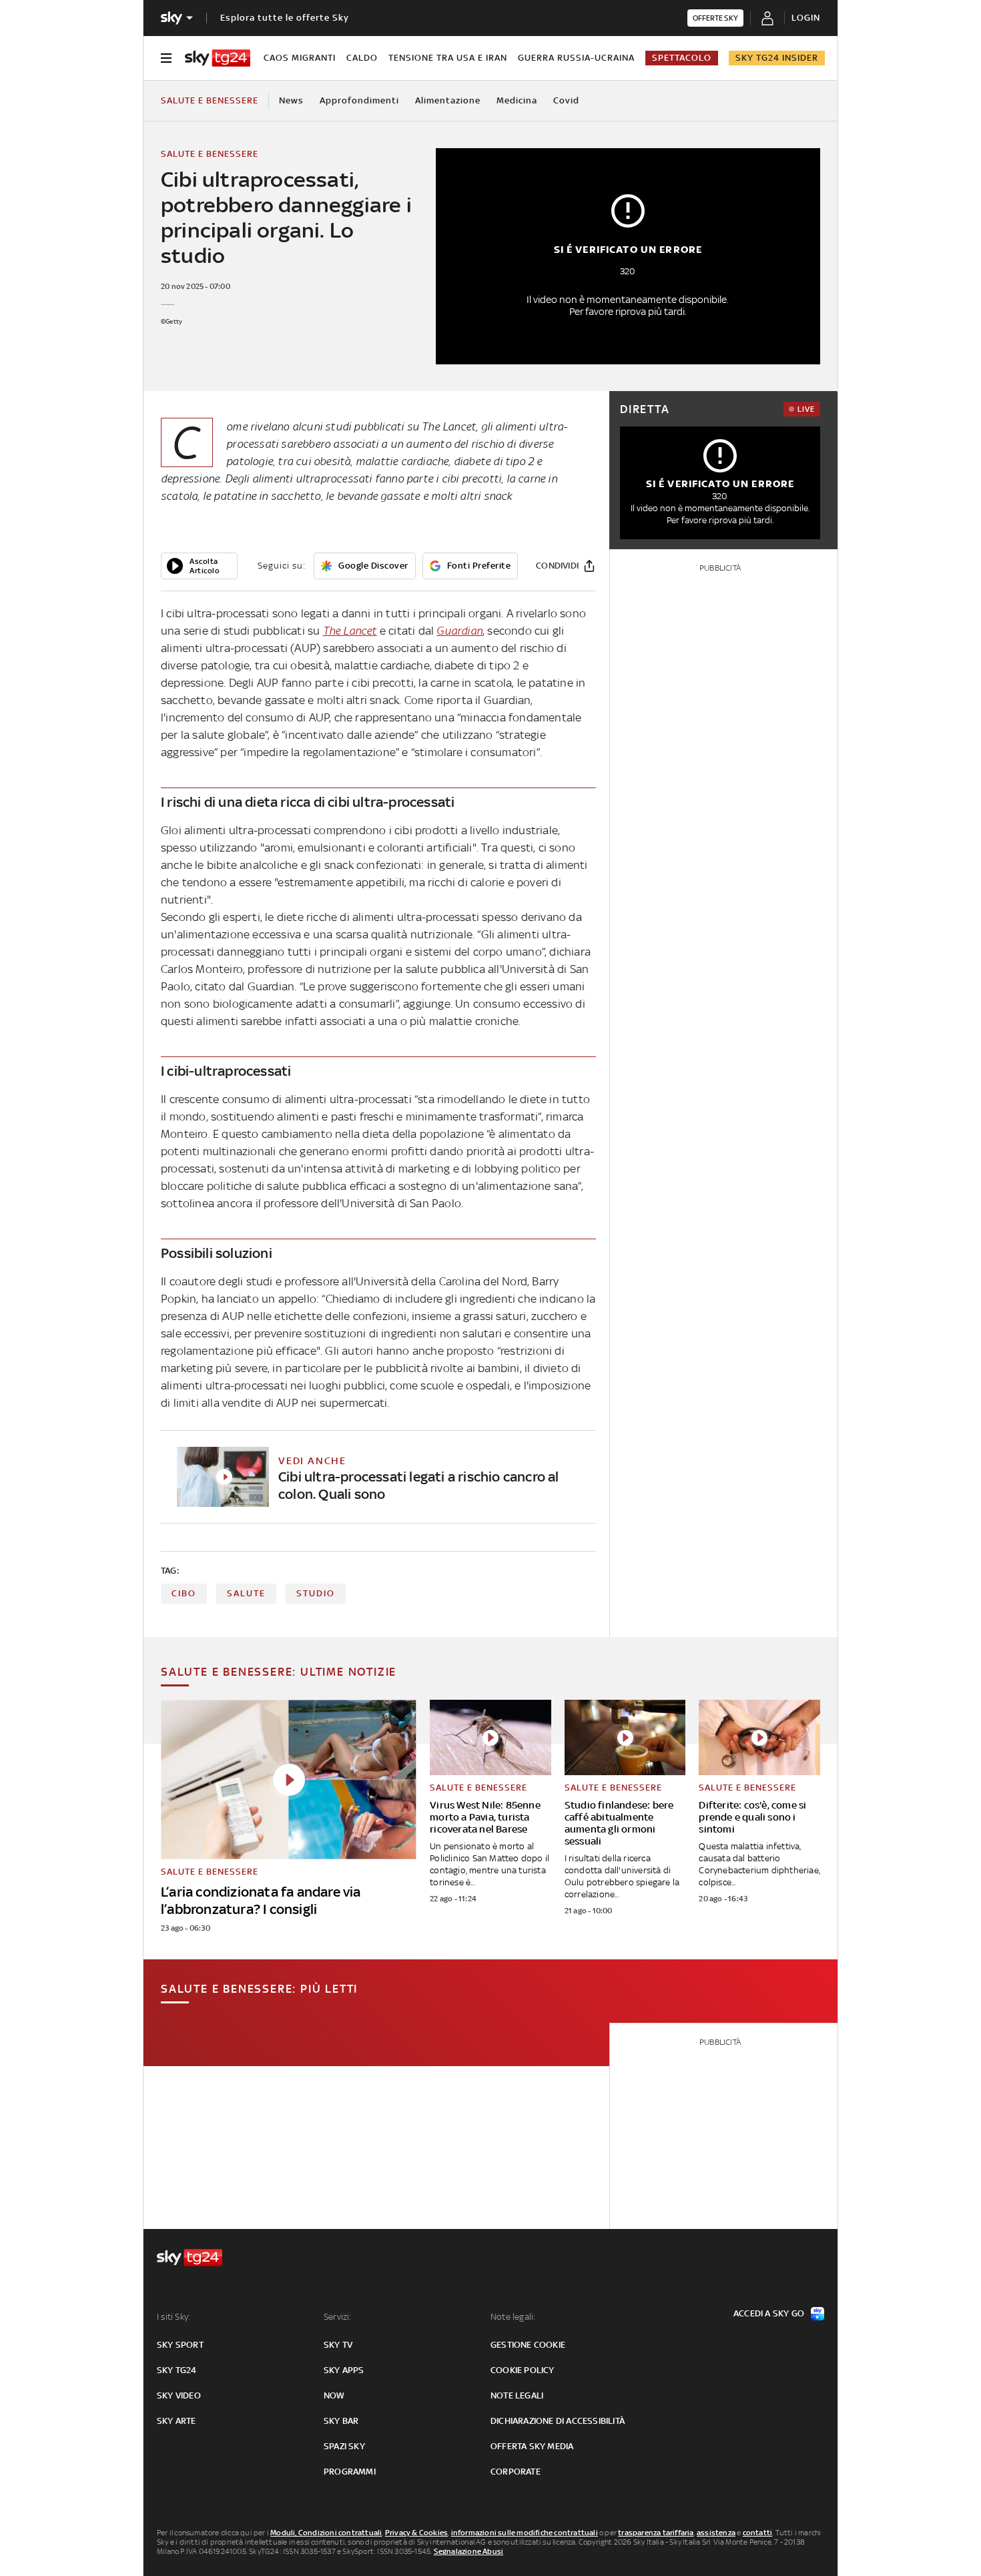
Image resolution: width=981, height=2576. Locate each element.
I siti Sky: (174, 2317)
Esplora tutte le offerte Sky (285, 18)
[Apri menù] (166, 58)
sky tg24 (177, 2370)
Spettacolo (682, 58)
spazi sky (344, 2446)
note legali (517, 2395)
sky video (179, 2395)
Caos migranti (300, 58)
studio (316, 1593)
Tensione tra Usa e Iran (448, 58)
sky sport (180, 2345)
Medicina (517, 100)
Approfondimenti (359, 100)
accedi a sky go (769, 2313)
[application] (199, 566)
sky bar (341, 2421)
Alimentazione (448, 100)
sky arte (177, 2421)
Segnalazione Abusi (469, 2551)
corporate (516, 2472)
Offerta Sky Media (532, 2446)
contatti (758, 2533)
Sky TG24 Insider (777, 58)
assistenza (716, 2533)
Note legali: (513, 2317)
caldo (362, 58)
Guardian (459, 631)
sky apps (344, 2370)
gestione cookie (528, 2345)
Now (334, 2395)
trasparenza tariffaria (656, 2533)
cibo (184, 1593)
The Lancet (350, 631)
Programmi (350, 2472)
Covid (566, 100)
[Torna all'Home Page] (218, 58)
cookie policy (523, 2370)
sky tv (338, 2345)
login (806, 18)
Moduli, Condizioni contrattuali (326, 2533)
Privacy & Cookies (416, 2533)
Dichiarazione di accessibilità (558, 2421)
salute (246, 1593)
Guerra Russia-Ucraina (576, 58)
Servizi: (338, 2317)
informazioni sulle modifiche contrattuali (525, 2533)
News (291, 100)
